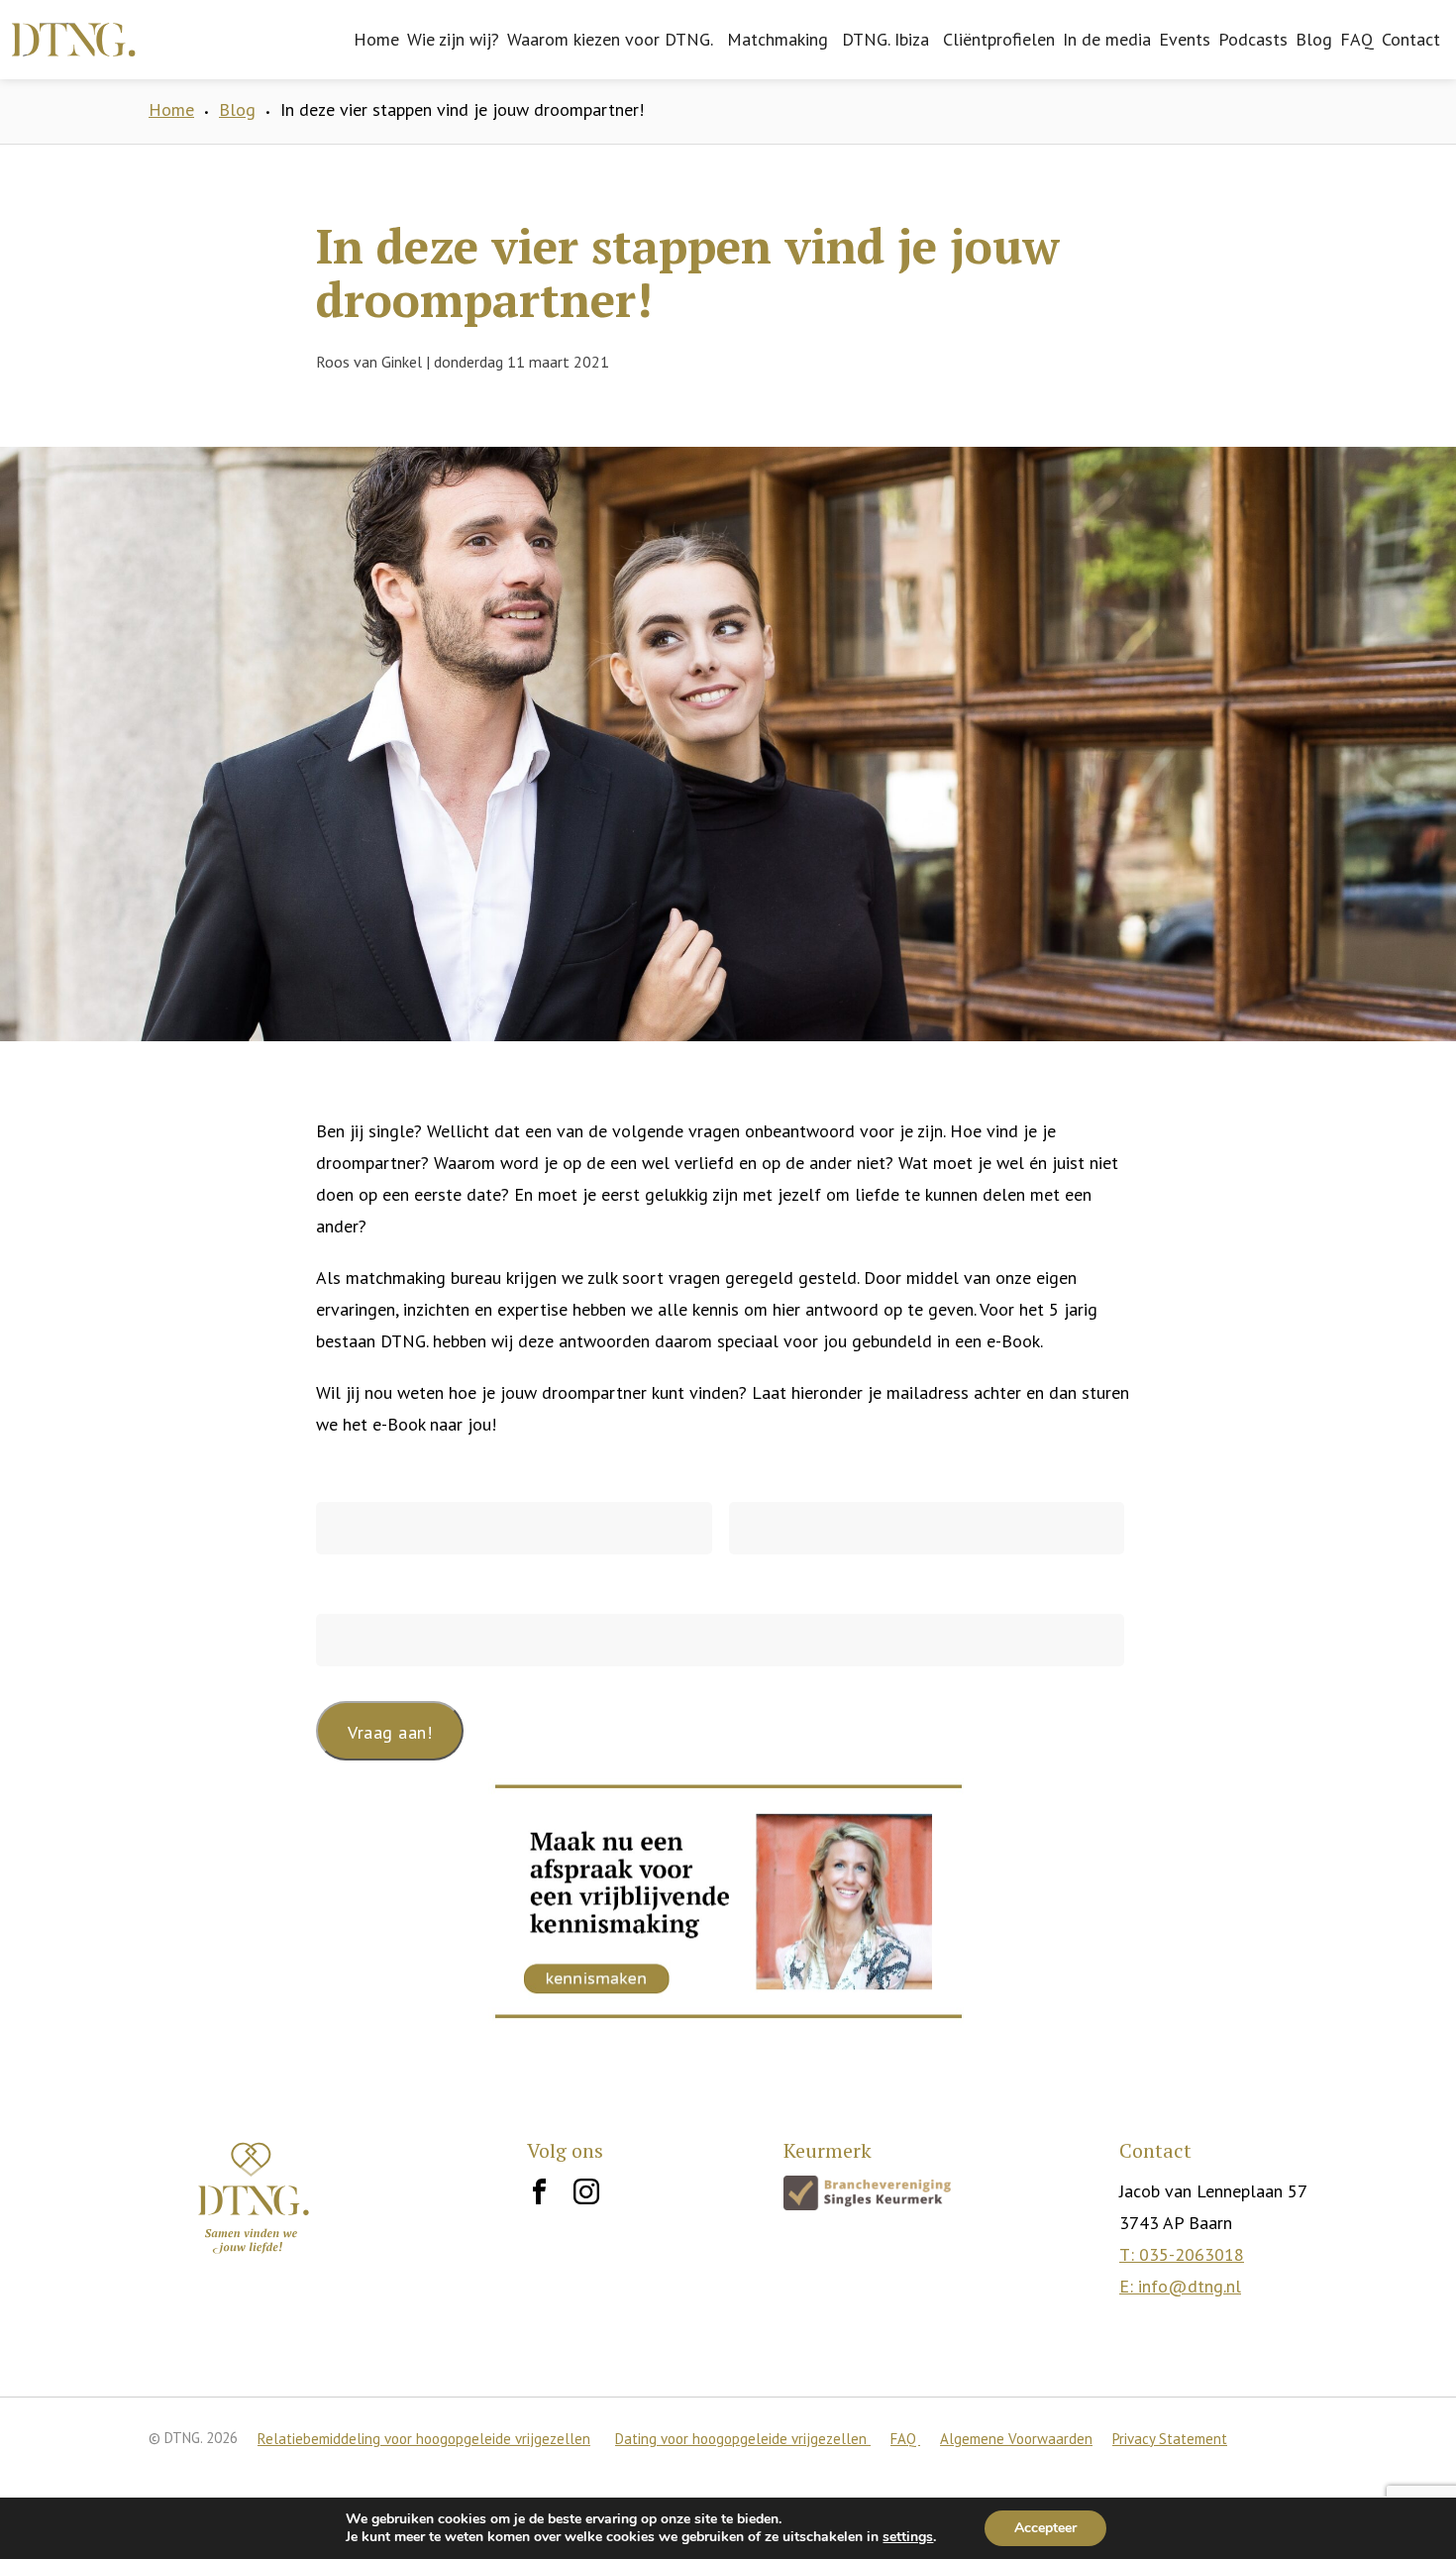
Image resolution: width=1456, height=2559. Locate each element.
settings (908, 2537)
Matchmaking (778, 39)
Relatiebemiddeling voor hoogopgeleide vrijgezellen (424, 2439)
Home (376, 39)
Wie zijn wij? (453, 39)
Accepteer (1045, 2528)
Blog (1314, 39)
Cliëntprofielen (999, 39)
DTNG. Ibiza (885, 39)
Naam (338, 1476)
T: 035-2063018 (1182, 2254)
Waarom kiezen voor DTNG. (610, 39)
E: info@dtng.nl (1180, 2286)
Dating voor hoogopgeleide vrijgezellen (743, 2439)
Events (1185, 39)
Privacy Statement (1170, 2439)
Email (337, 1589)
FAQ (1357, 39)
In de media (1107, 39)
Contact (1411, 39)
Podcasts (1253, 39)
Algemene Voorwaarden (1016, 2439)
